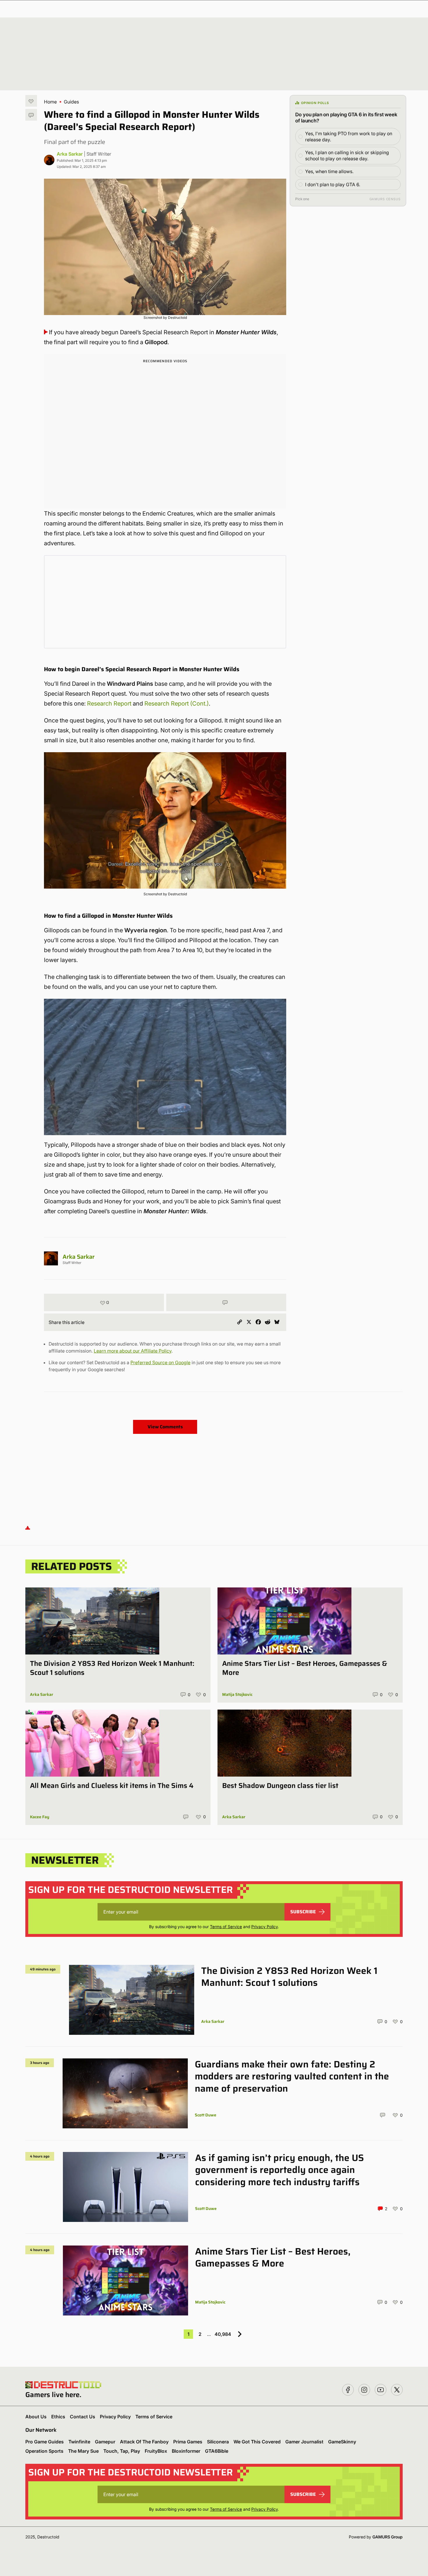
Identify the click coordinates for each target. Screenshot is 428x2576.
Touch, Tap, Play (122, 2451)
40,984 (223, 2334)
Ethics (58, 2417)
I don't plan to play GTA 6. (333, 184)
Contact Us (83, 2417)
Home (50, 102)
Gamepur (105, 2442)
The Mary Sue (83, 2451)
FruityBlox (156, 2451)
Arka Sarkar (70, 154)
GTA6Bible (217, 2451)
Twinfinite (79, 2442)
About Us (36, 2417)
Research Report (109, 704)
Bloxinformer (186, 2451)
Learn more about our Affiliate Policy (133, 1351)
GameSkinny (342, 2442)
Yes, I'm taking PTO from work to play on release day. (349, 137)
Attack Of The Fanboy (144, 2442)
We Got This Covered (257, 2442)
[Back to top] (28, 1528)
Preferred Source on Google (160, 1362)
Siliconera (218, 2442)
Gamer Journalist (304, 2442)
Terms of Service (226, 1927)
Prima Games (188, 2442)
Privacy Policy (265, 1927)
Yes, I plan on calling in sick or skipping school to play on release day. (347, 155)
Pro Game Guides (45, 2442)
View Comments (165, 1427)
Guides (71, 102)
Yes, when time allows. (329, 171)
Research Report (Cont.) (177, 704)
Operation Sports (44, 2451)
